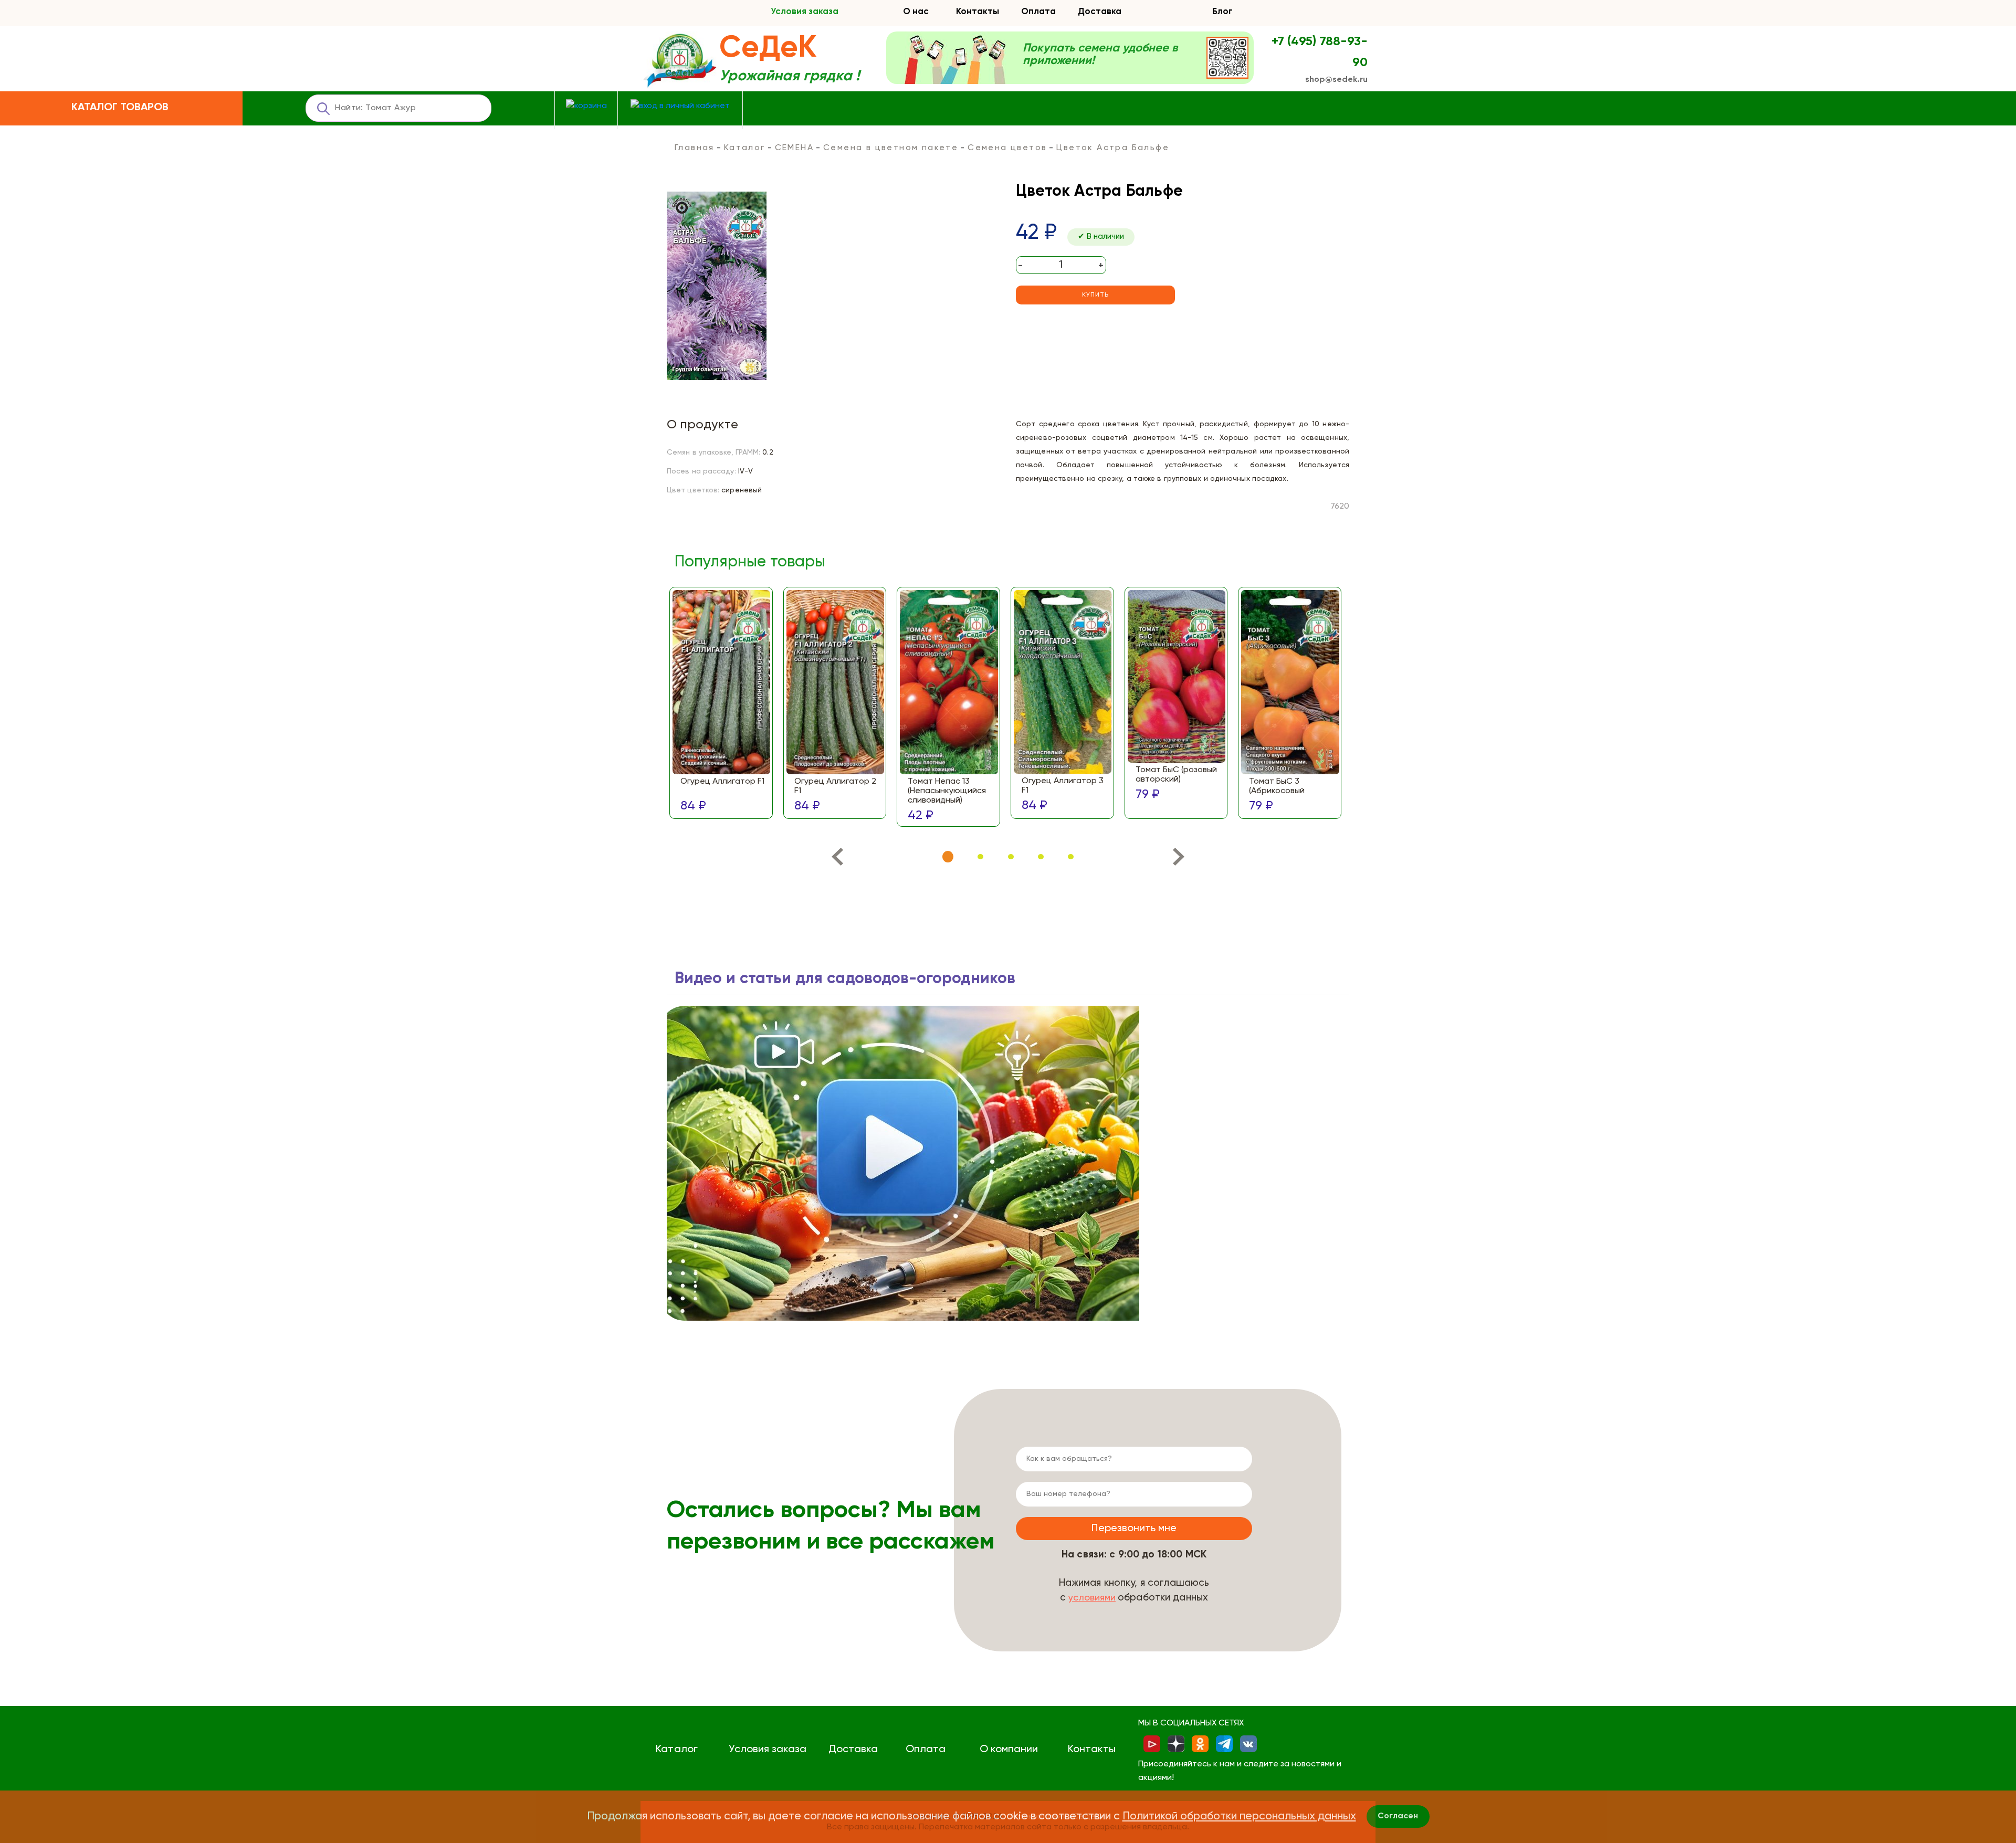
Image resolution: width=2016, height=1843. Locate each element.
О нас (916, 12)
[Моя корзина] (586, 106)
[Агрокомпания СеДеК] (680, 61)
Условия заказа (805, 12)
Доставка (1100, 12)
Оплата (1038, 12)
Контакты (978, 12)
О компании (1009, 1750)
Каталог (745, 148)
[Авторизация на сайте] (680, 106)
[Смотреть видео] (903, 1163)
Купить (1095, 295)
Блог (1222, 12)
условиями (1092, 1598)
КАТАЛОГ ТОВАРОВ (120, 108)
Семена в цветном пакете (891, 148)
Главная (695, 148)
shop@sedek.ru (1336, 80)
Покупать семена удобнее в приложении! (1100, 55)
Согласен (1398, 1816)
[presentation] (837, 859)
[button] (948, 857)
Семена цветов (1007, 148)
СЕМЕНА (794, 148)
